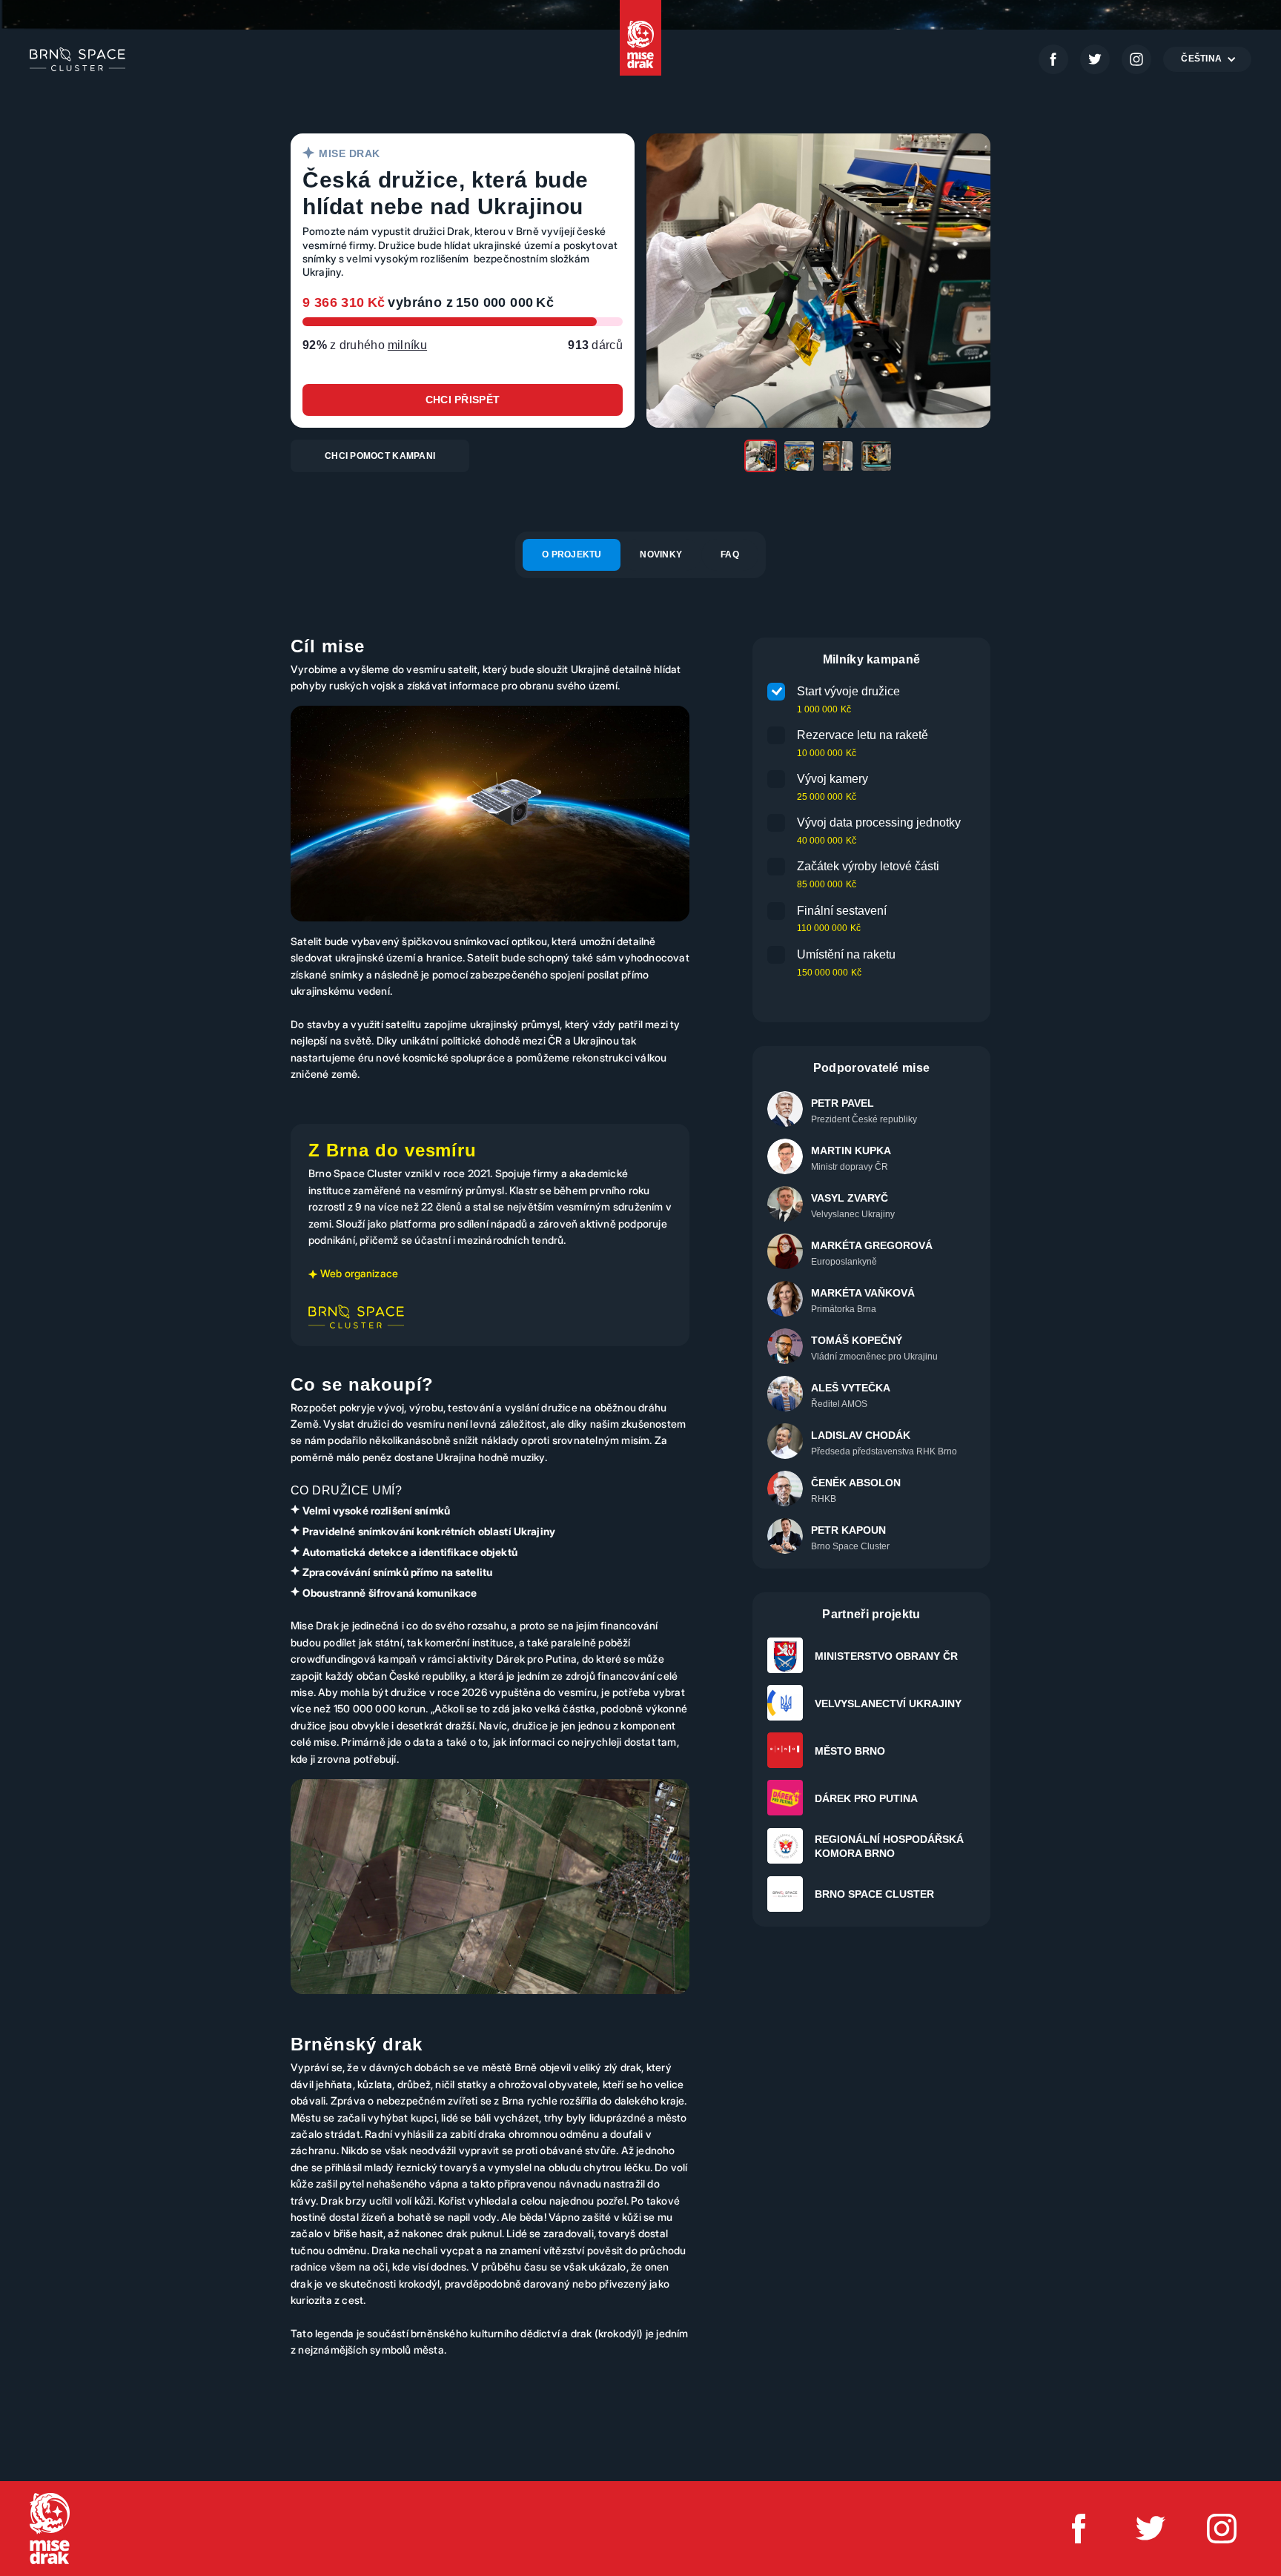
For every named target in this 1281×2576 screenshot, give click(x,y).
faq (730, 554)
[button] (1207, 59)
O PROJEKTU (572, 554)
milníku (407, 345)
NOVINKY (661, 554)
